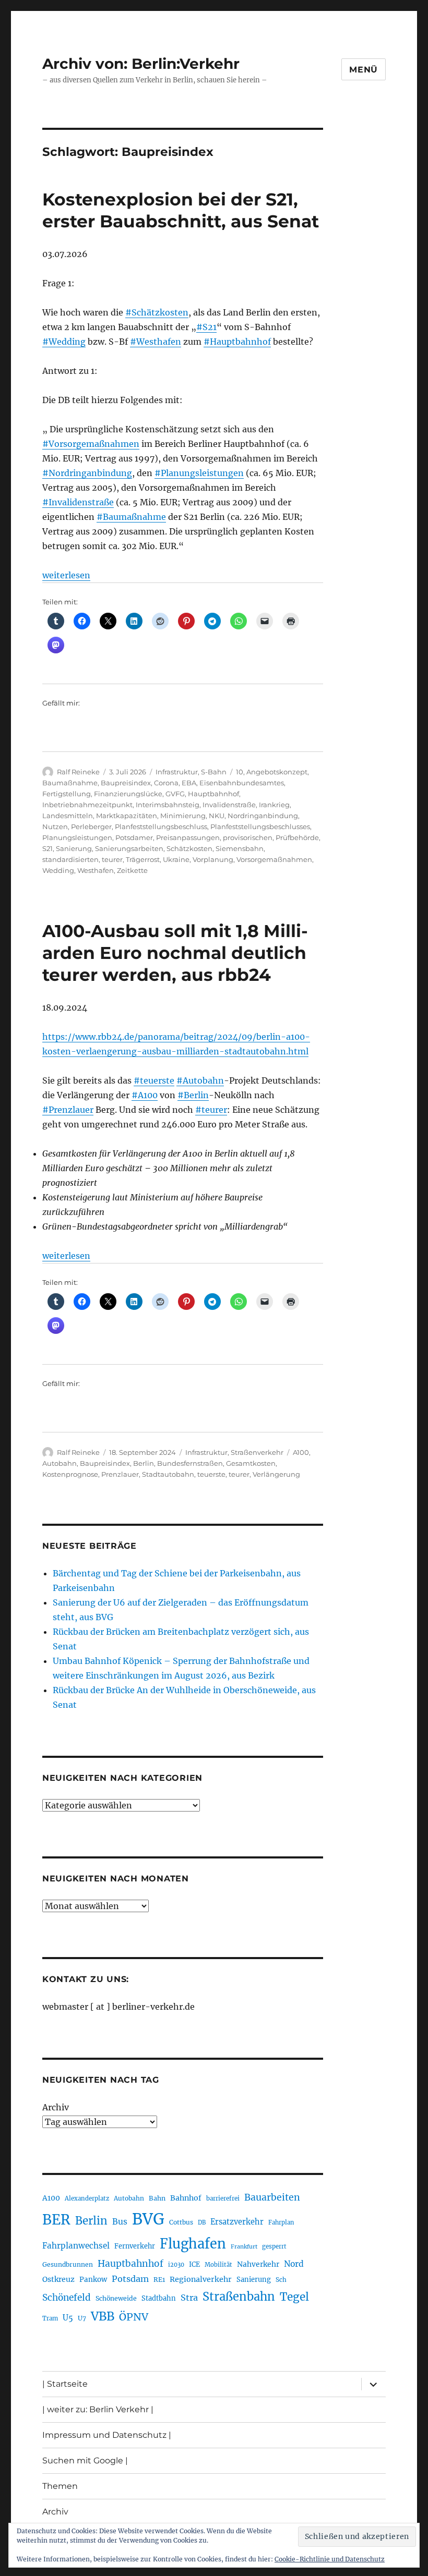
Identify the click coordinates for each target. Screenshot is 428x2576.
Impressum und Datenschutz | (107, 2435)
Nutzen (55, 827)
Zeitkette (132, 870)
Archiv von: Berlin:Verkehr (141, 64)
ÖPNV (134, 2317)
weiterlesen (66, 575)
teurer (112, 859)
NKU (217, 816)
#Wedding (64, 342)
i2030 (176, 2265)
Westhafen (96, 870)
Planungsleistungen (77, 837)
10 (240, 772)
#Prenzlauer (68, 1110)
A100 (301, 1452)
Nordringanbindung (263, 816)
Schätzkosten (189, 848)
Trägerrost (143, 859)
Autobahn (60, 1463)
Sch (281, 2280)
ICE (194, 2264)
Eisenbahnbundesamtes (242, 783)
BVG (148, 2219)
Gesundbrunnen (68, 2264)
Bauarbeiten (272, 2197)
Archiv (56, 2107)
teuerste (211, 1474)
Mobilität (218, 2265)
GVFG (175, 794)
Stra (189, 2298)
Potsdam (130, 2279)
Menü (364, 70)
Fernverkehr (135, 2246)
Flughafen (193, 2244)
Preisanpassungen (188, 837)
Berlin (144, 1463)
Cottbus (181, 2222)
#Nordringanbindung (87, 473)
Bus (120, 2222)
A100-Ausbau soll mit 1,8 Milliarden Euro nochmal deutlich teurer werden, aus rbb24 (175, 953)
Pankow (93, 2280)
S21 (47, 848)
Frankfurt (244, 2247)
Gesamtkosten (251, 1463)
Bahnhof (186, 2198)
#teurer (211, 1110)
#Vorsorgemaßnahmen (91, 444)
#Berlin (193, 1095)
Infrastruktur (177, 772)
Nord (294, 2264)
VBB (103, 2316)
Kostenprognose (70, 1474)
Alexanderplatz (87, 2198)
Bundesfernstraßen (190, 1463)
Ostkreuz (58, 2279)
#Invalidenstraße (78, 502)
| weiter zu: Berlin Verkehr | (98, 2409)
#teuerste (154, 1080)
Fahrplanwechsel (76, 2246)
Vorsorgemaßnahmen (274, 859)
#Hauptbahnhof (237, 342)
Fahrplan (281, 2222)
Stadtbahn (159, 2298)
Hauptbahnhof (213, 794)
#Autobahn (200, 1080)
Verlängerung (276, 1474)
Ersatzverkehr (237, 2222)
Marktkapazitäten (127, 816)
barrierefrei (223, 2198)
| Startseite (65, 2384)
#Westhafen (156, 342)
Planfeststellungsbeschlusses (260, 827)
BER (56, 2220)
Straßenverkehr (257, 1452)
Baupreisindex (126, 783)
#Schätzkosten (157, 312)
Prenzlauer (120, 1474)
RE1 (159, 2280)
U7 (82, 2318)
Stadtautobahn (168, 1474)
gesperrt (274, 2246)
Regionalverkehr (201, 2279)
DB (202, 2222)
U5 (68, 2318)
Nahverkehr (258, 2264)
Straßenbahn (239, 2296)
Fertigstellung (67, 794)
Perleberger (91, 827)
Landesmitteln (68, 816)
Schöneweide (116, 2298)
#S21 (206, 327)
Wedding (58, 870)
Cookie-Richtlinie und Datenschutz (330, 2559)
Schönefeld (67, 2298)
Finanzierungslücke (128, 794)
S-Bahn (214, 772)
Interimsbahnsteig (168, 805)
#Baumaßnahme (131, 517)
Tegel (294, 2297)
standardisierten (70, 859)
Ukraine (176, 859)
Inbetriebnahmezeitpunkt (87, 805)
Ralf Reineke (78, 772)
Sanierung (74, 848)
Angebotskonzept (277, 772)
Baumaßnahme (70, 783)
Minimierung (183, 816)
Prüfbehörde (297, 837)
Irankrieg (274, 805)
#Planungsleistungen (199, 473)
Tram (50, 2318)
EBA (189, 783)
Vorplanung (213, 859)
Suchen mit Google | (85, 2460)
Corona (166, 783)
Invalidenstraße (229, 805)
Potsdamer (134, 837)
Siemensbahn (240, 848)
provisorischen (248, 837)
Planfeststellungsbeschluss (161, 827)
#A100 (145, 1095)
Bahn (157, 2198)
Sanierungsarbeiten (129, 848)
